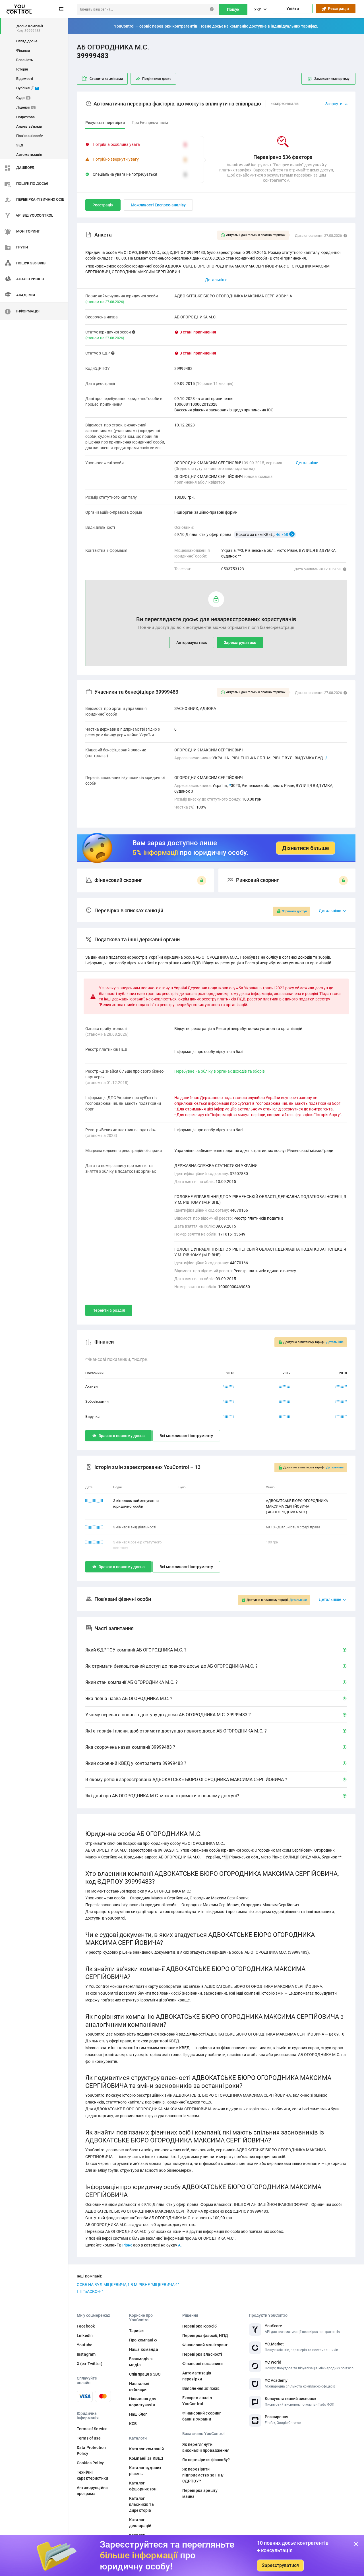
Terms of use (89, 2438)
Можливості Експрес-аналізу (158, 205)
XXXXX (229, 1386)
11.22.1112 (94, 1527)
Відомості (25, 79)
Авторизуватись (192, 643)
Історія (22, 69)
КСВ (133, 2424)
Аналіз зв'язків (29, 126)
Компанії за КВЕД (146, 2458)
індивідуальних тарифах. (294, 26)
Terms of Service (92, 2429)
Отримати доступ (294, 911)
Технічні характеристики (92, 2475)
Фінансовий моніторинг (205, 2345)
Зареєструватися (280, 2565)
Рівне (127, 2245)
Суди (23, 98)
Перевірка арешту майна (200, 2493)
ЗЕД (20, 145)
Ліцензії (25, 107)
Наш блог (138, 2414)
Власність (25, 60)
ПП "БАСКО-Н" (90, 2291)
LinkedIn (85, 2335)
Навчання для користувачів (143, 2402)
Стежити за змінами (106, 79)
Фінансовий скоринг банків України (202, 2416)
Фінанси (23, 50)
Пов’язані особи (30, 136)
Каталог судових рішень (145, 2471)
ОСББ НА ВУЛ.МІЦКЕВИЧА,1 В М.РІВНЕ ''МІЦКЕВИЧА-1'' (128, 2285)
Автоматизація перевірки (197, 2376)
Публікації (27, 88)
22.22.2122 (94, 1501)
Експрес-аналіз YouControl (197, 2401)
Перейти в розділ (109, 1310)
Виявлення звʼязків (201, 2388)
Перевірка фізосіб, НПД (205, 2335)
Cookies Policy (90, 2463)
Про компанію (143, 2340)
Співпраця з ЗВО (145, 2374)
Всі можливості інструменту (186, 1436)
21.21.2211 (94, 1542)
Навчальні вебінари (139, 2387)
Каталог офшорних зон (143, 2486)
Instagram (86, 2354)
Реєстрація (338, 9)
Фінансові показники (203, 2364)
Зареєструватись (240, 643)
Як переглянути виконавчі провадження (206, 2447)
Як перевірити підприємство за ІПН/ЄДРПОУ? (203, 2475)
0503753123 (233, 569)
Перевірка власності (202, 2354)
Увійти (293, 9)
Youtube (85, 2345)
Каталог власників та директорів (141, 2504)
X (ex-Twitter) (90, 2364)
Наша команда (144, 2349)
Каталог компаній (146, 2449)
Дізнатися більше (306, 848)
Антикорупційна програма (92, 2491)
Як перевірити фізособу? (206, 2460)
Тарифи (136, 2331)
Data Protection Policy (91, 2450)
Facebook (86, 2326)
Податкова (25, 117)
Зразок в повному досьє (122, 1436)
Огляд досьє (27, 41)
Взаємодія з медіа (141, 2362)
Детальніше (307, 463)
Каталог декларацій (140, 2523)
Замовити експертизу (332, 79)
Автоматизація (29, 155)
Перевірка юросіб (199, 2326)
